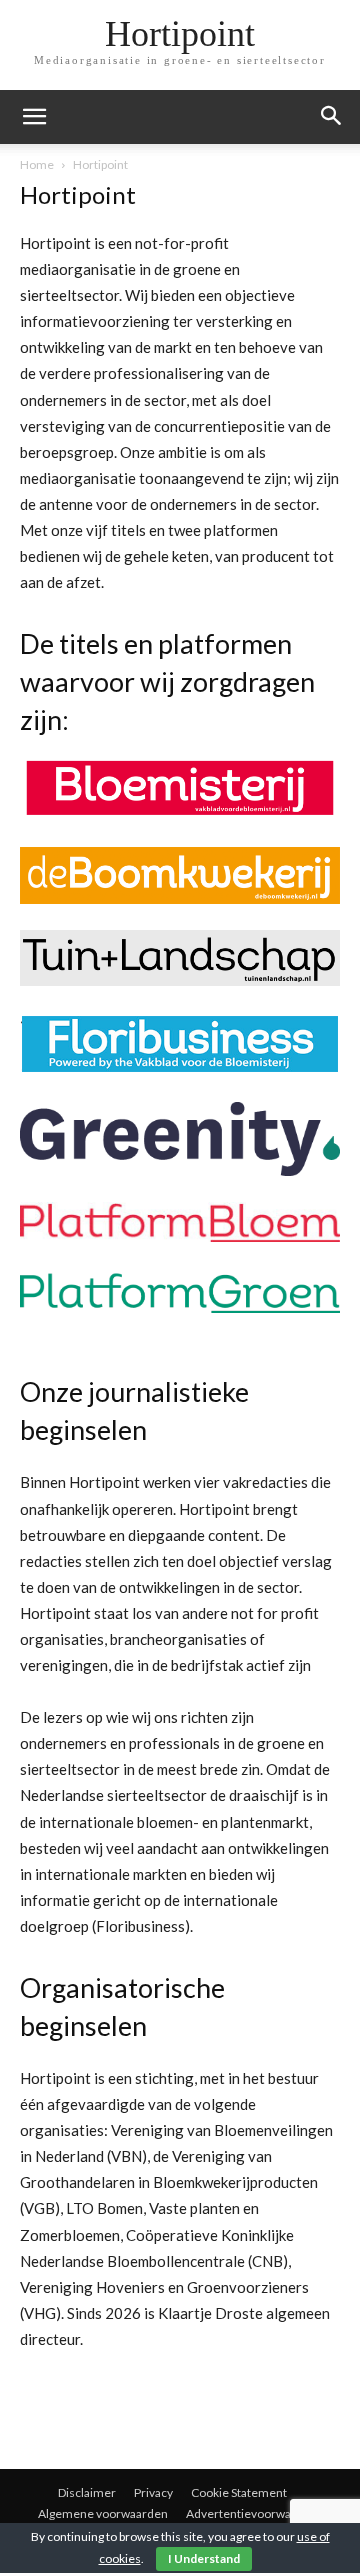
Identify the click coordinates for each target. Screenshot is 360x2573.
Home (37, 164)
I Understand (204, 2558)
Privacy (153, 2492)
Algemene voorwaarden (103, 2513)
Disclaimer (87, 2492)
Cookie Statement (239, 2492)
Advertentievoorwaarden (254, 2513)
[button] (332, 117)
